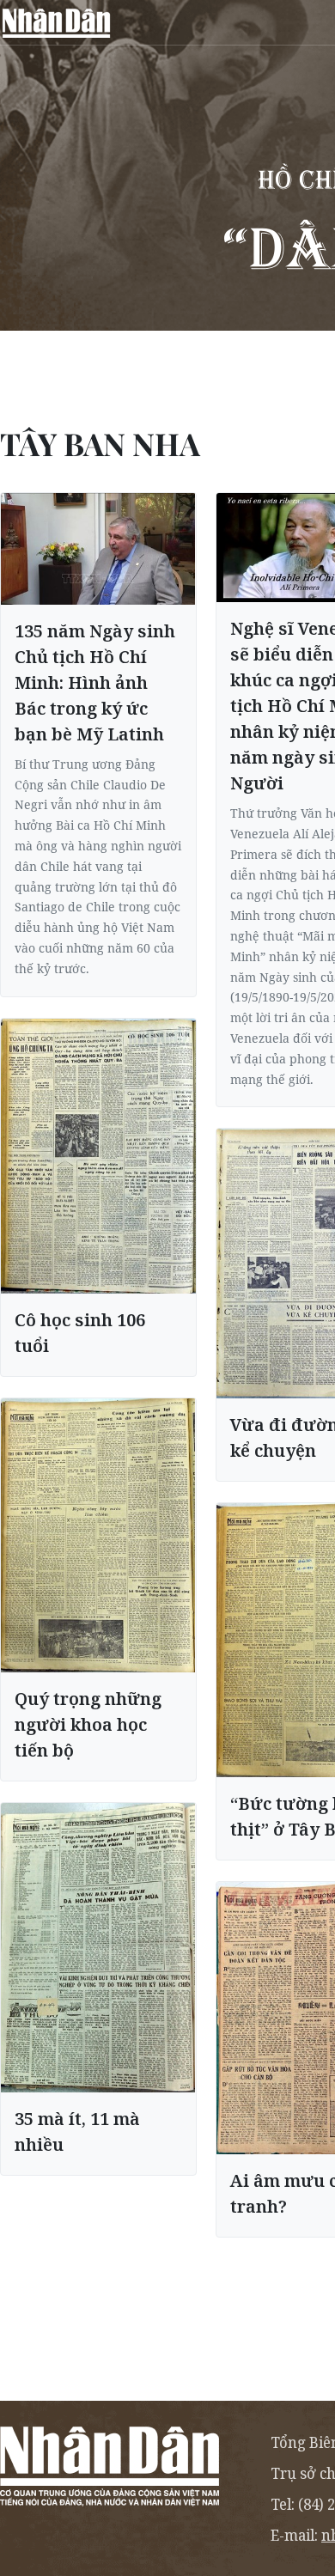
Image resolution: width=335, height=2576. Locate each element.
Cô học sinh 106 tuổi (80, 1333)
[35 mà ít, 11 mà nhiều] (98, 1948)
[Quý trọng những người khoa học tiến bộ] (98, 1535)
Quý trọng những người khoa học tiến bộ (88, 1724)
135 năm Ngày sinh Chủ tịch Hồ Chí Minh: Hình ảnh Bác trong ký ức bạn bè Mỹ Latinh (95, 682)
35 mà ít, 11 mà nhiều (77, 2131)
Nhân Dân (56, 22)
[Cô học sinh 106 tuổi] (98, 1157)
